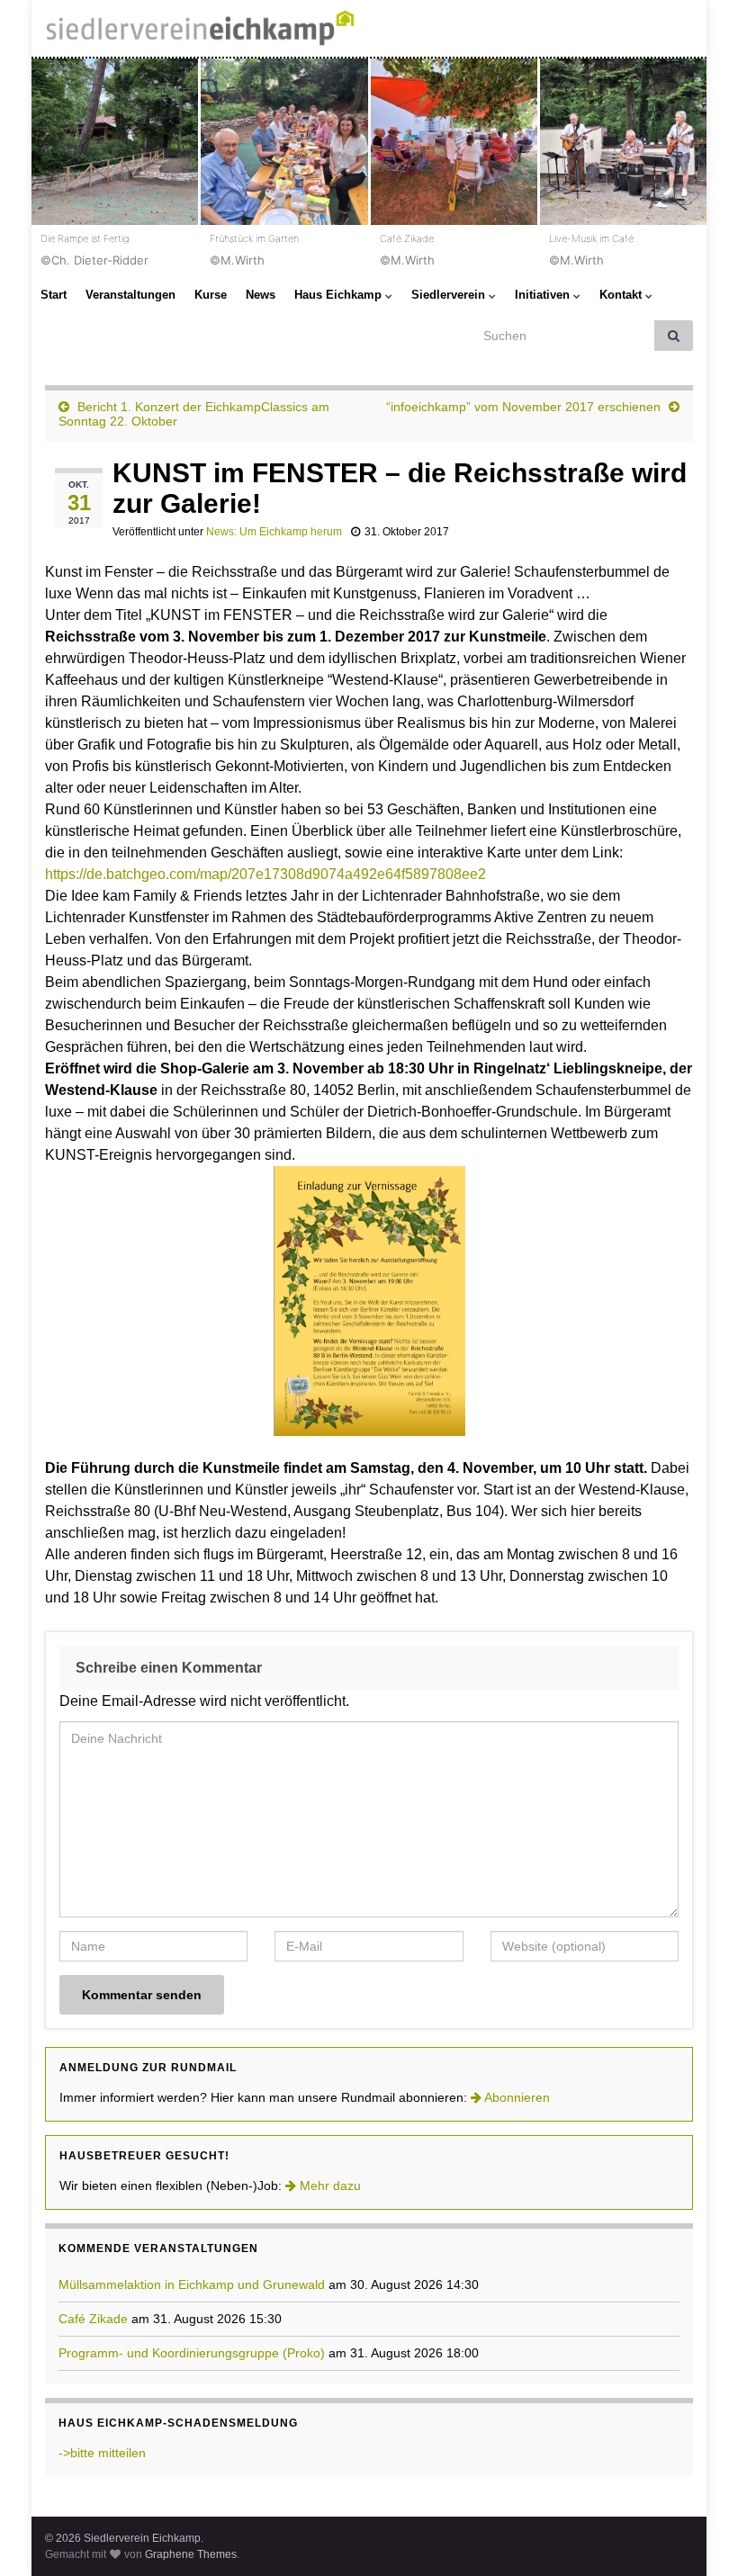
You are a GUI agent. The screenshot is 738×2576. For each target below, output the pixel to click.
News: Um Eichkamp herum (274, 532)
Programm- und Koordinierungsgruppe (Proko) (192, 2353)
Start (54, 295)
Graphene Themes (191, 2554)
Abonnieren (516, 2097)
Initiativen (544, 295)
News (261, 295)
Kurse (211, 295)
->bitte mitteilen (102, 2453)
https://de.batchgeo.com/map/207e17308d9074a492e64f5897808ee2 (265, 874)
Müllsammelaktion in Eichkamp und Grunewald (192, 2284)
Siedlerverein (450, 295)
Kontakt (622, 295)
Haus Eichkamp (340, 295)
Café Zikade (93, 2319)
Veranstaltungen (130, 295)
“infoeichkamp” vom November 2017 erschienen (523, 407)
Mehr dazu (328, 2186)
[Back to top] (697, 2536)
